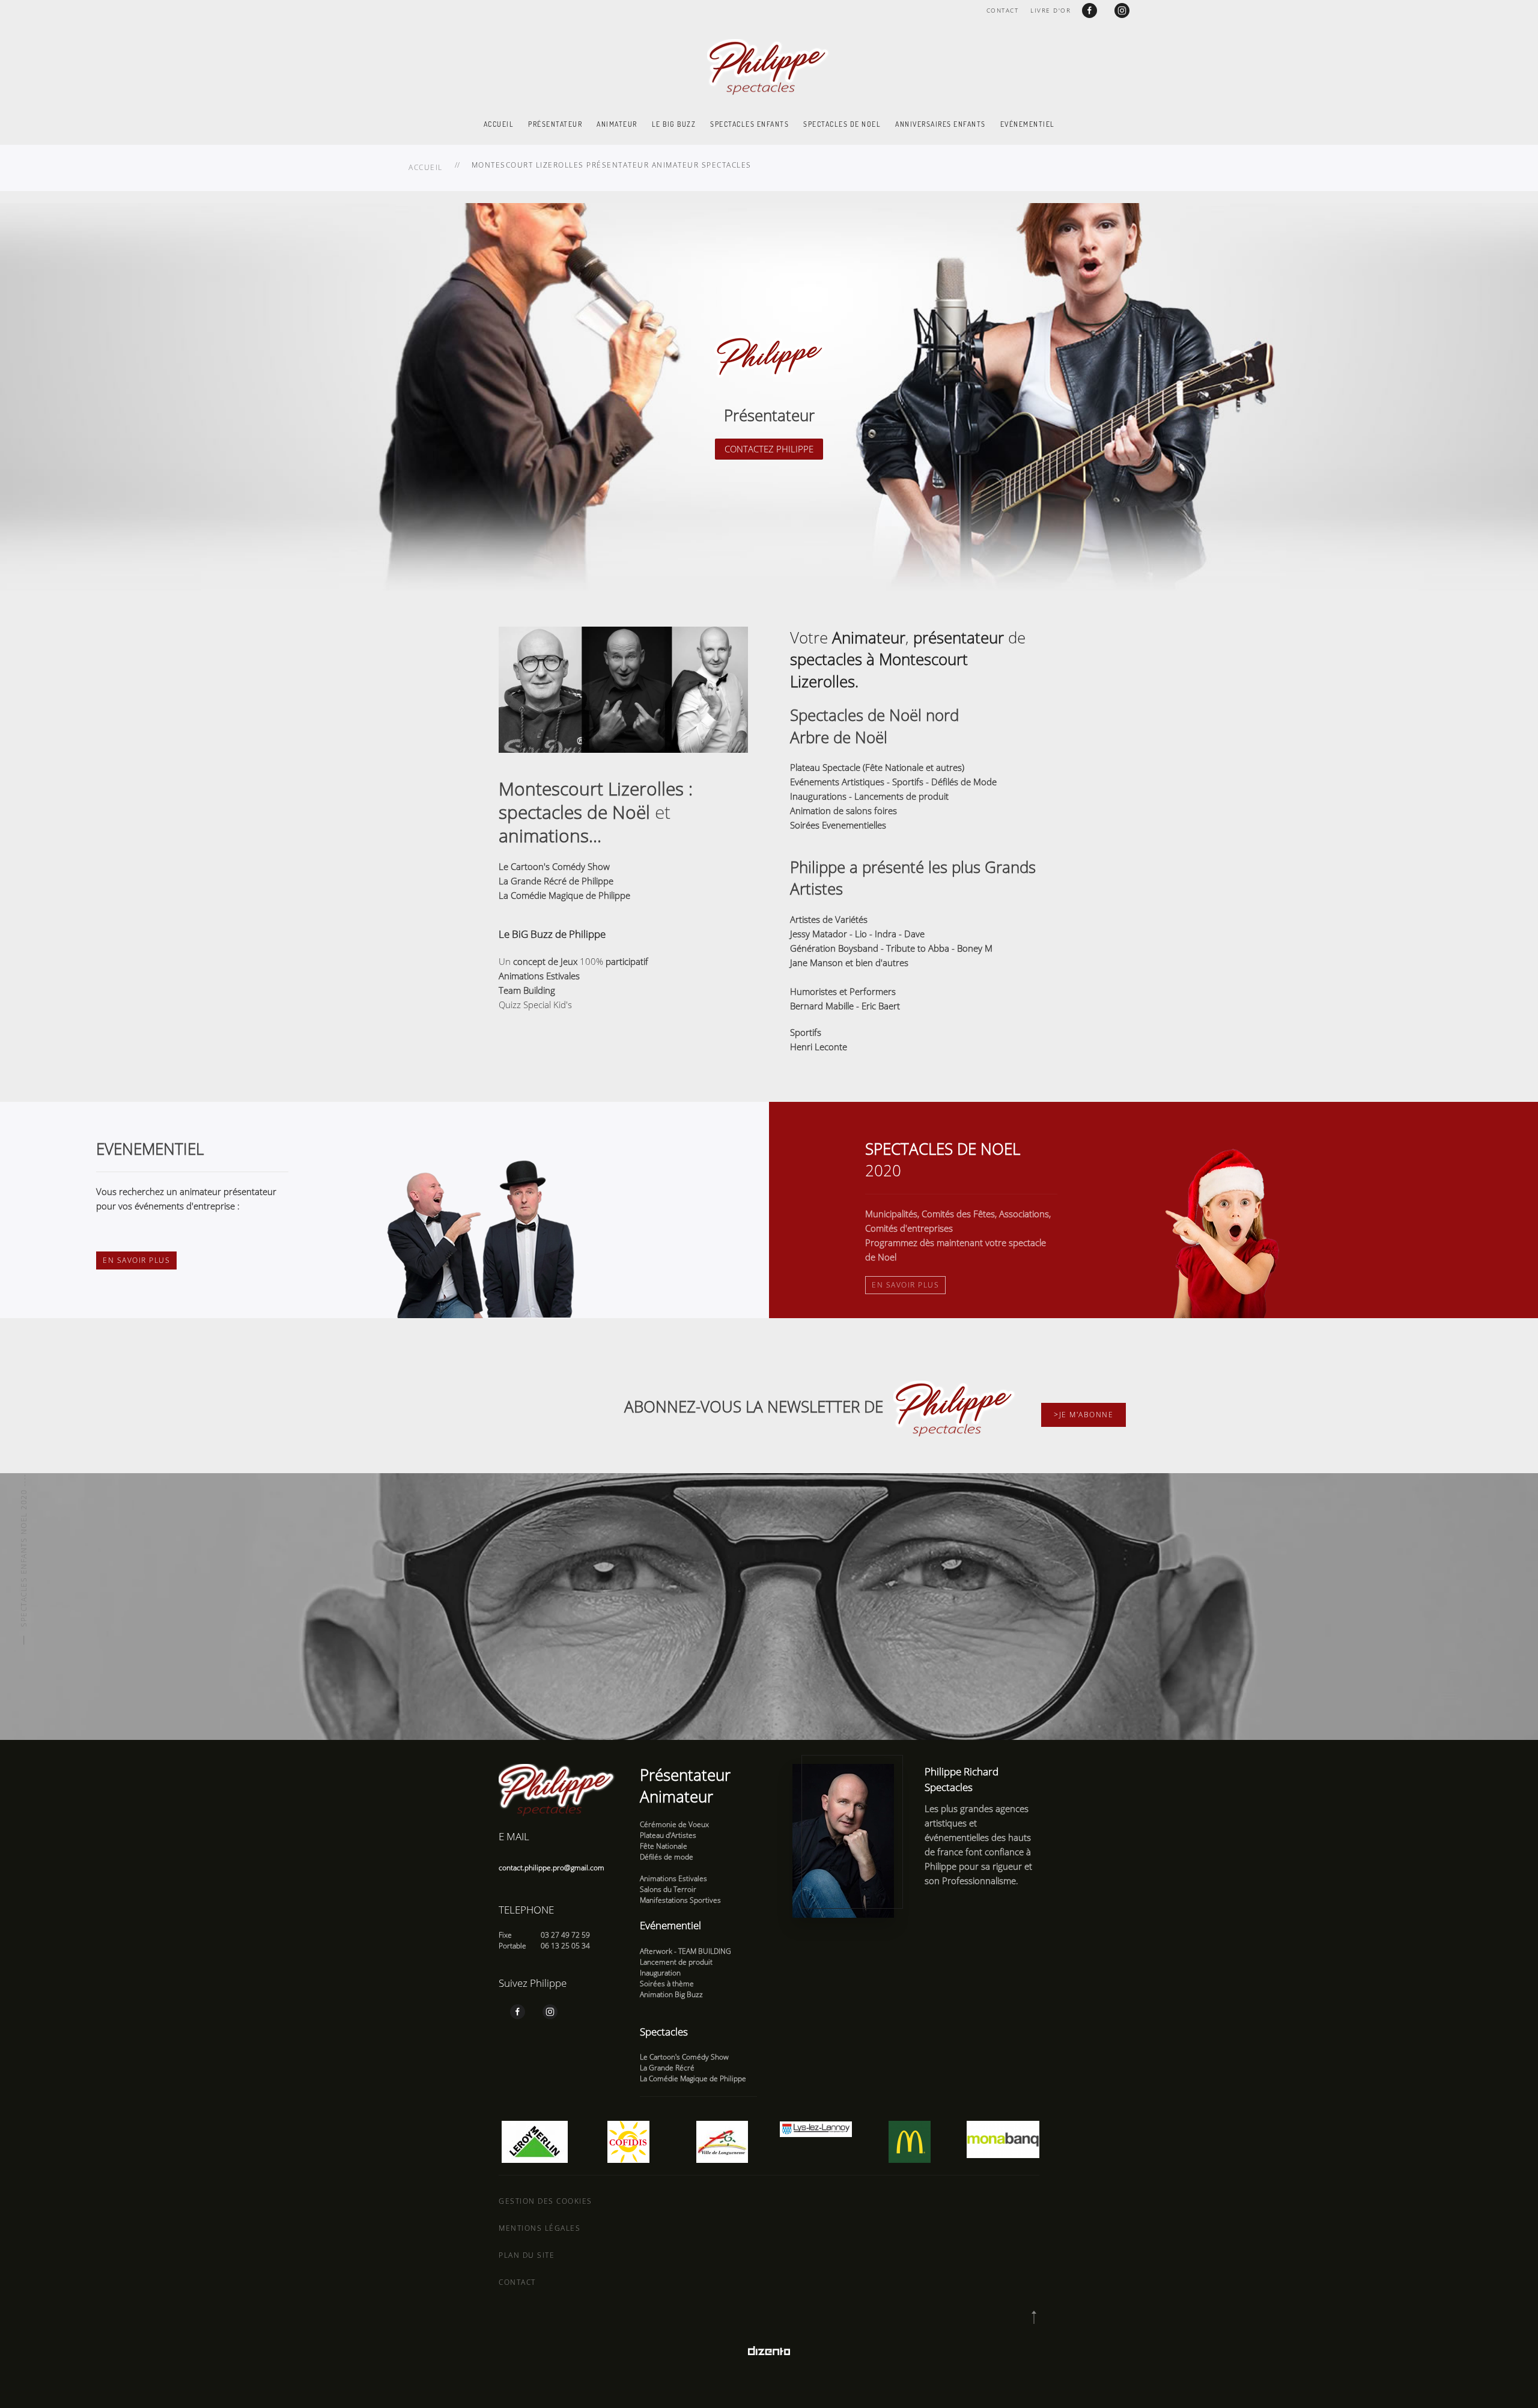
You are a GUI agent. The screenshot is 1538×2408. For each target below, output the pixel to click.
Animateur (617, 124)
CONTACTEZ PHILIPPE (769, 449)
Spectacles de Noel (842, 124)
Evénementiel (1028, 124)
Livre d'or (1050, 10)
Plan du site (527, 2255)
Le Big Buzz (674, 124)
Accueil (499, 124)
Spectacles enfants (749, 124)
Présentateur (555, 124)
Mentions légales (540, 2228)
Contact (1003, 10)
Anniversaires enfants (941, 124)
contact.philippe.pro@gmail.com (552, 1868)
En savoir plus (136, 1260)
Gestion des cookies (546, 2201)
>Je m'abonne (1084, 1415)
